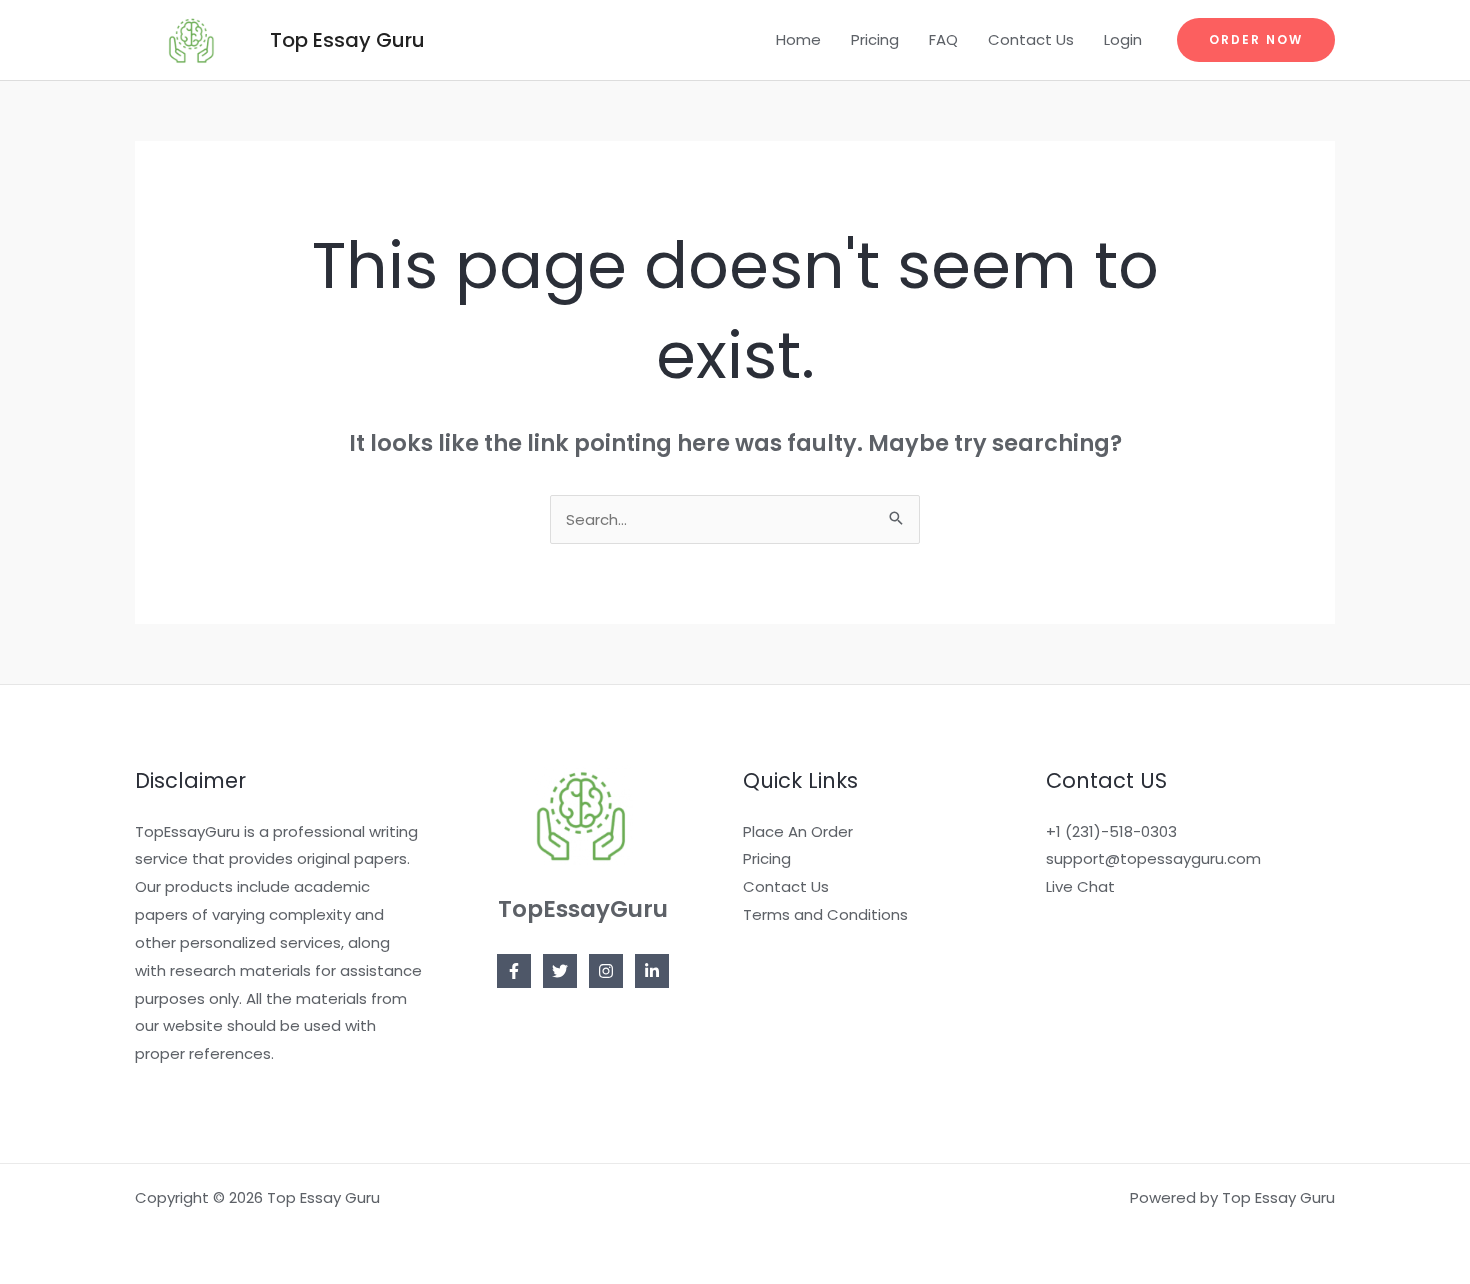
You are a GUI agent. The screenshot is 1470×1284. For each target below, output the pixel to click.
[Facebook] (514, 971)
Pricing (875, 39)
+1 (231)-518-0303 (1111, 831)
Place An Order (798, 831)
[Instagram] (606, 971)
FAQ (943, 39)
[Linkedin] (652, 971)
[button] (1256, 40)
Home (798, 39)
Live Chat (1080, 886)
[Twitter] (560, 971)
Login (1123, 39)
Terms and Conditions (825, 914)
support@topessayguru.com (1153, 858)
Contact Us (1031, 39)
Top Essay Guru (347, 40)
